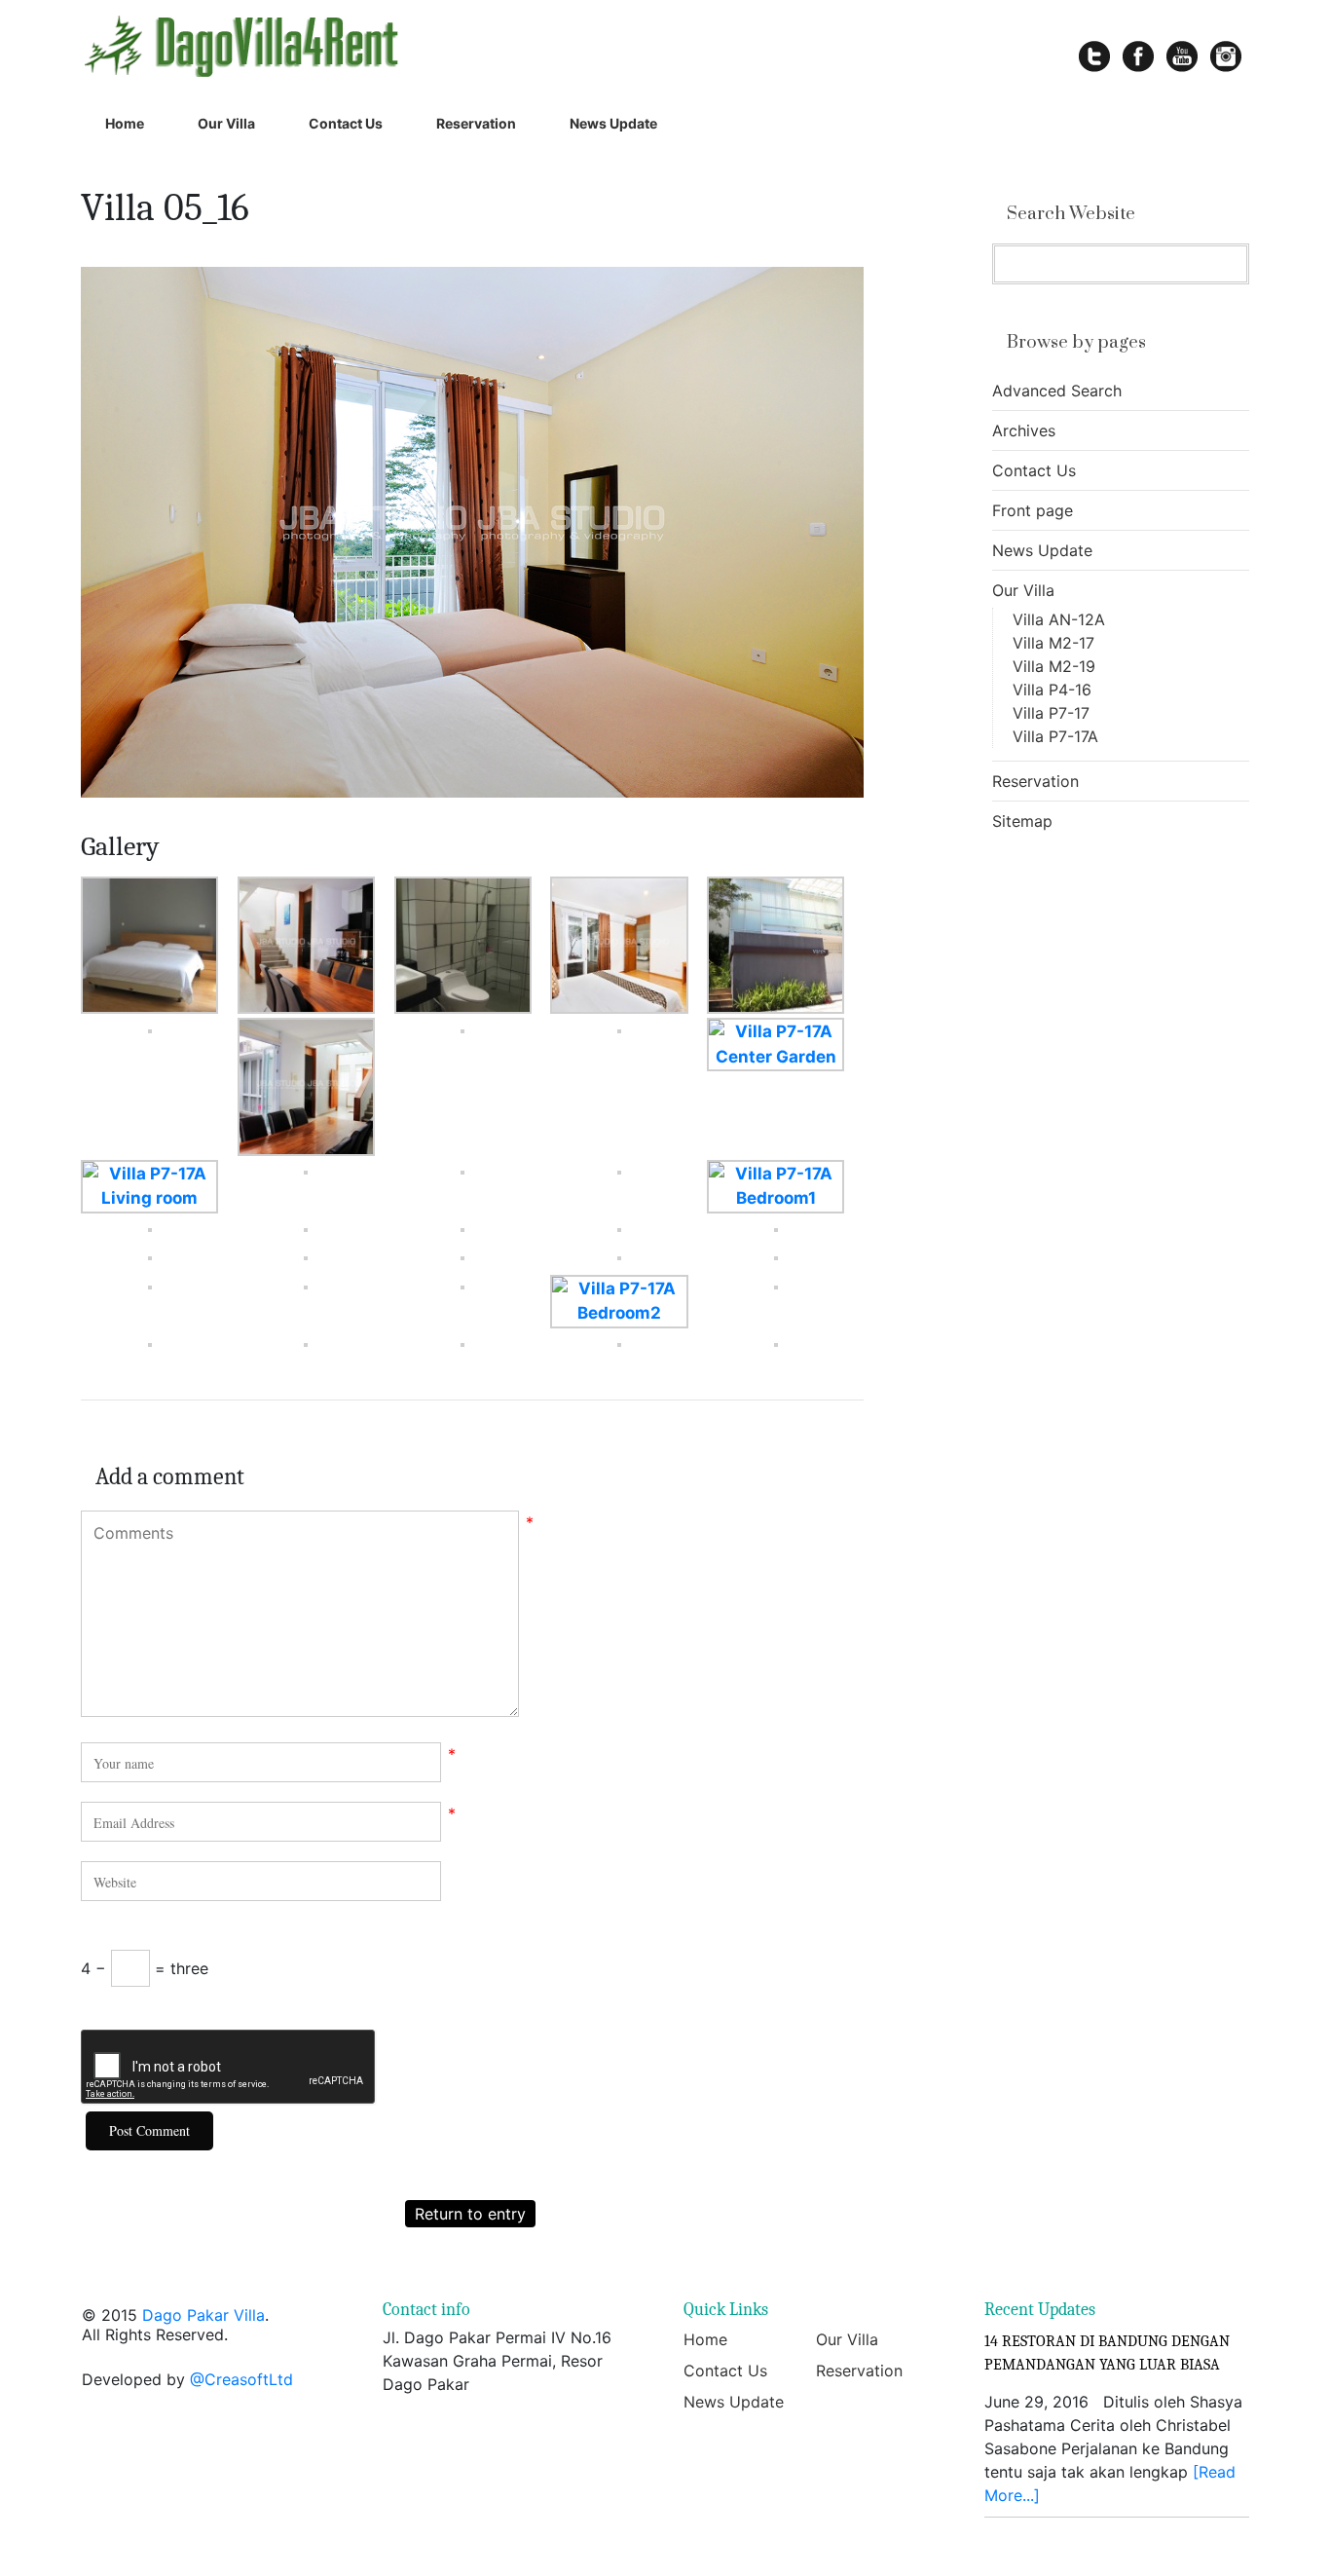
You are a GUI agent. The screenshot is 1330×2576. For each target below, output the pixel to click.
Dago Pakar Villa (203, 2315)
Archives (1024, 430)
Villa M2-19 (1054, 666)
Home (125, 123)
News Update (613, 123)
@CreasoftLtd (241, 2379)
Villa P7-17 (1051, 713)
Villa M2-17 (1053, 643)
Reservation (476, 123)
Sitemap (1022, 821)
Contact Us (346, 123)
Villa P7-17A (1055, 736)
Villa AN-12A (1059, 619)
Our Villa (226, 123)
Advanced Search (1057, 391)
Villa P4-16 (1052, 690)
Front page (1033, 510)
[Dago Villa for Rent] (303, 46)
